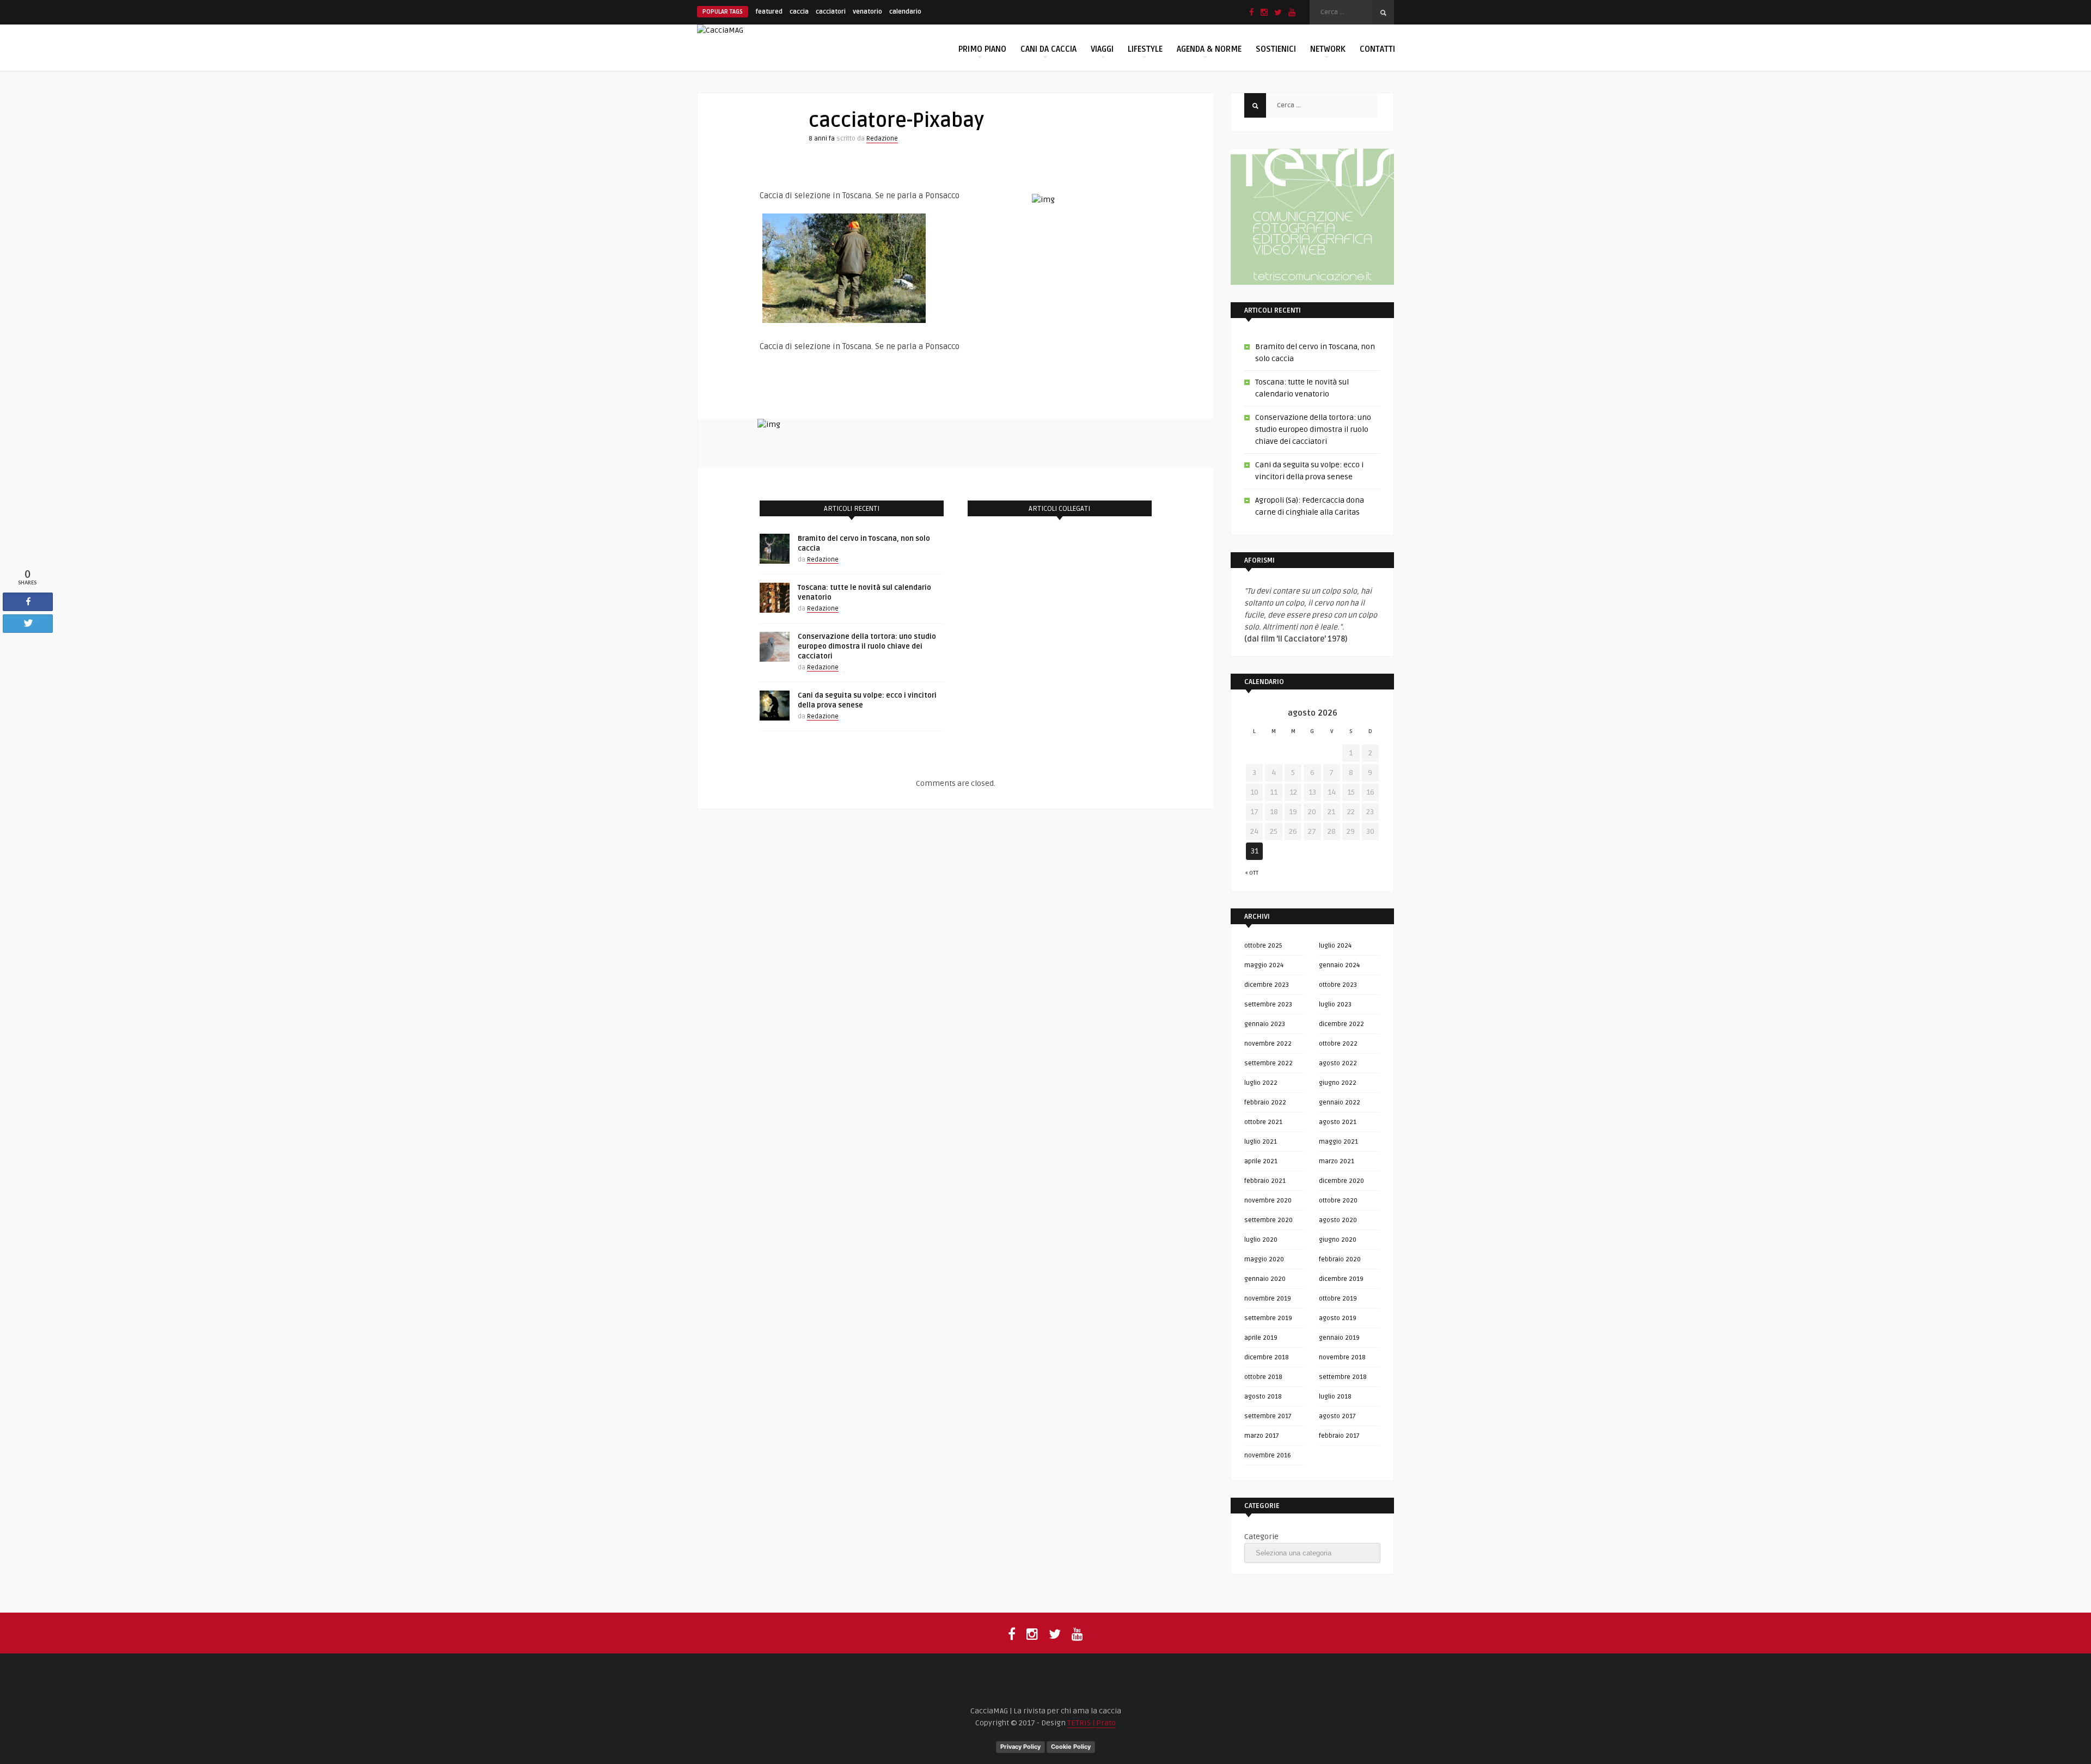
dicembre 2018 (1267, 1357)
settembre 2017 (1268, 1416)
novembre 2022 (1268, 1044)
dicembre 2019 (1341, 1279)
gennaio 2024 (1339, 965)
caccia (799, 12)
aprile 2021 (1261, 1161)
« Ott (1252, 873)
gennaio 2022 (1340, 1103)
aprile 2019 (1261, 1338)
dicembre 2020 (1341, 1181)
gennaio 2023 (1265, 1024)
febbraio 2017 (1339, 1436)
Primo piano (982, 49)
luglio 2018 (1335, 1397)
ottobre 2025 (1263, 946)
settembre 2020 (1268, 1220)
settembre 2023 (1268, 1005)
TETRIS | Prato (1092, 1723)
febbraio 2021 (1265, 1181)
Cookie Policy (1071, 1747)
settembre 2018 (1343, 1377)
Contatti (1377, 49)
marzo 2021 (1337, 1161)
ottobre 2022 (1338, 1044)
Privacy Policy (1020, 1747)
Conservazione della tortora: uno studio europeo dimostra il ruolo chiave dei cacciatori (867, 646)
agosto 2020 (1338, 1220)
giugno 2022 (1338, 1083)
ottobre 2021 (1263, 1122)
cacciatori (831, 12)
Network (1328, 49)
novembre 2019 (1268, 1299)
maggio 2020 (1264, 1259)
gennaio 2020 (1265, 1279)
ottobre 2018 (1263, 1377)
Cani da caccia (1048, 49)
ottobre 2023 (1338, 985)
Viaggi (1102, 49)
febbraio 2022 (1265, 1103)
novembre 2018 (1342, 1357)
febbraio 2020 (1340, 1259)
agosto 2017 (1337, 1416)
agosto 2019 (1338, 1318)
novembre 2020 (1268, 1201)
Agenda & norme (1209, 49)
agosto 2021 (1338, 1122)
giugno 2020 (1338, 1240)
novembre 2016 (1268, 1455)
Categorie (1261, 1537)
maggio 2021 (1338, 1142)
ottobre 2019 (1338, 1299)
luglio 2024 (1335, 946)
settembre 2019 (1268, 1318)
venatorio (867, 12)
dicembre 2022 (1341, 1024)
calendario (905, 12)
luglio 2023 (1335, 1005)
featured (769, 12)
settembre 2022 (1268, 1063)
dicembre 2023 (1267, 985)
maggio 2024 (1264, 965)
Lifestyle (1145, 49)
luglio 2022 (1261, 1083)
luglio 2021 (1261, 1142)
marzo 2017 (1262, 1436)
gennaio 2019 (1339, 1338)
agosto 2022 (1338, 1063)
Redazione (882, 139)
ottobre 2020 (1338, 1201)
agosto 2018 (1263, 1397)
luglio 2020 (1261, 1240)
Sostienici (1276, 49)
